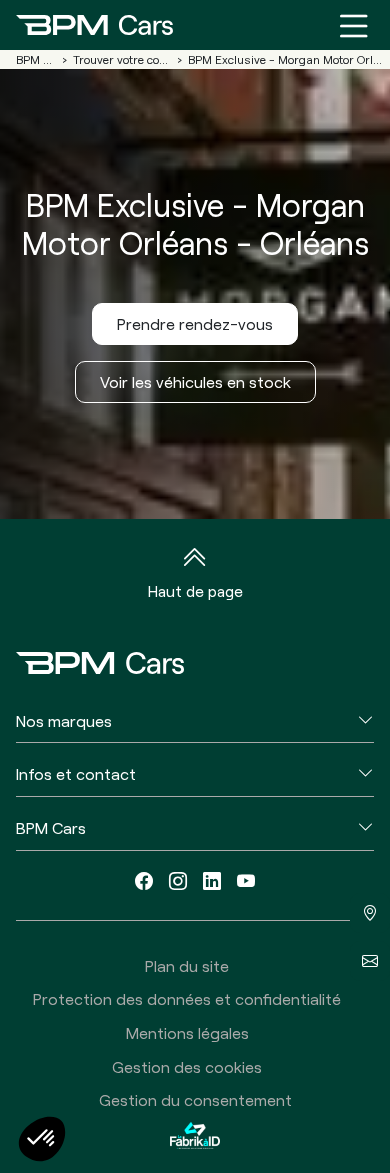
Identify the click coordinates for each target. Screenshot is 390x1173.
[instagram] (178, 881)
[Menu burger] (354, 25)
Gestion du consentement (195, 1099)
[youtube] (246, 881)
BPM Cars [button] (51, 827)
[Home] (94, 25)
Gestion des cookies (187, 1066)
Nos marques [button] (64, 720)
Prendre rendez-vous (195, 323)
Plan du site (187, 965)
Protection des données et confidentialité (187, 998)
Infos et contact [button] (76, 773)
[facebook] (144, 881)
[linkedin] (212, 881)
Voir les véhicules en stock (195, 381)
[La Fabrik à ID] (195, 1135)
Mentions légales (187, 1032)
